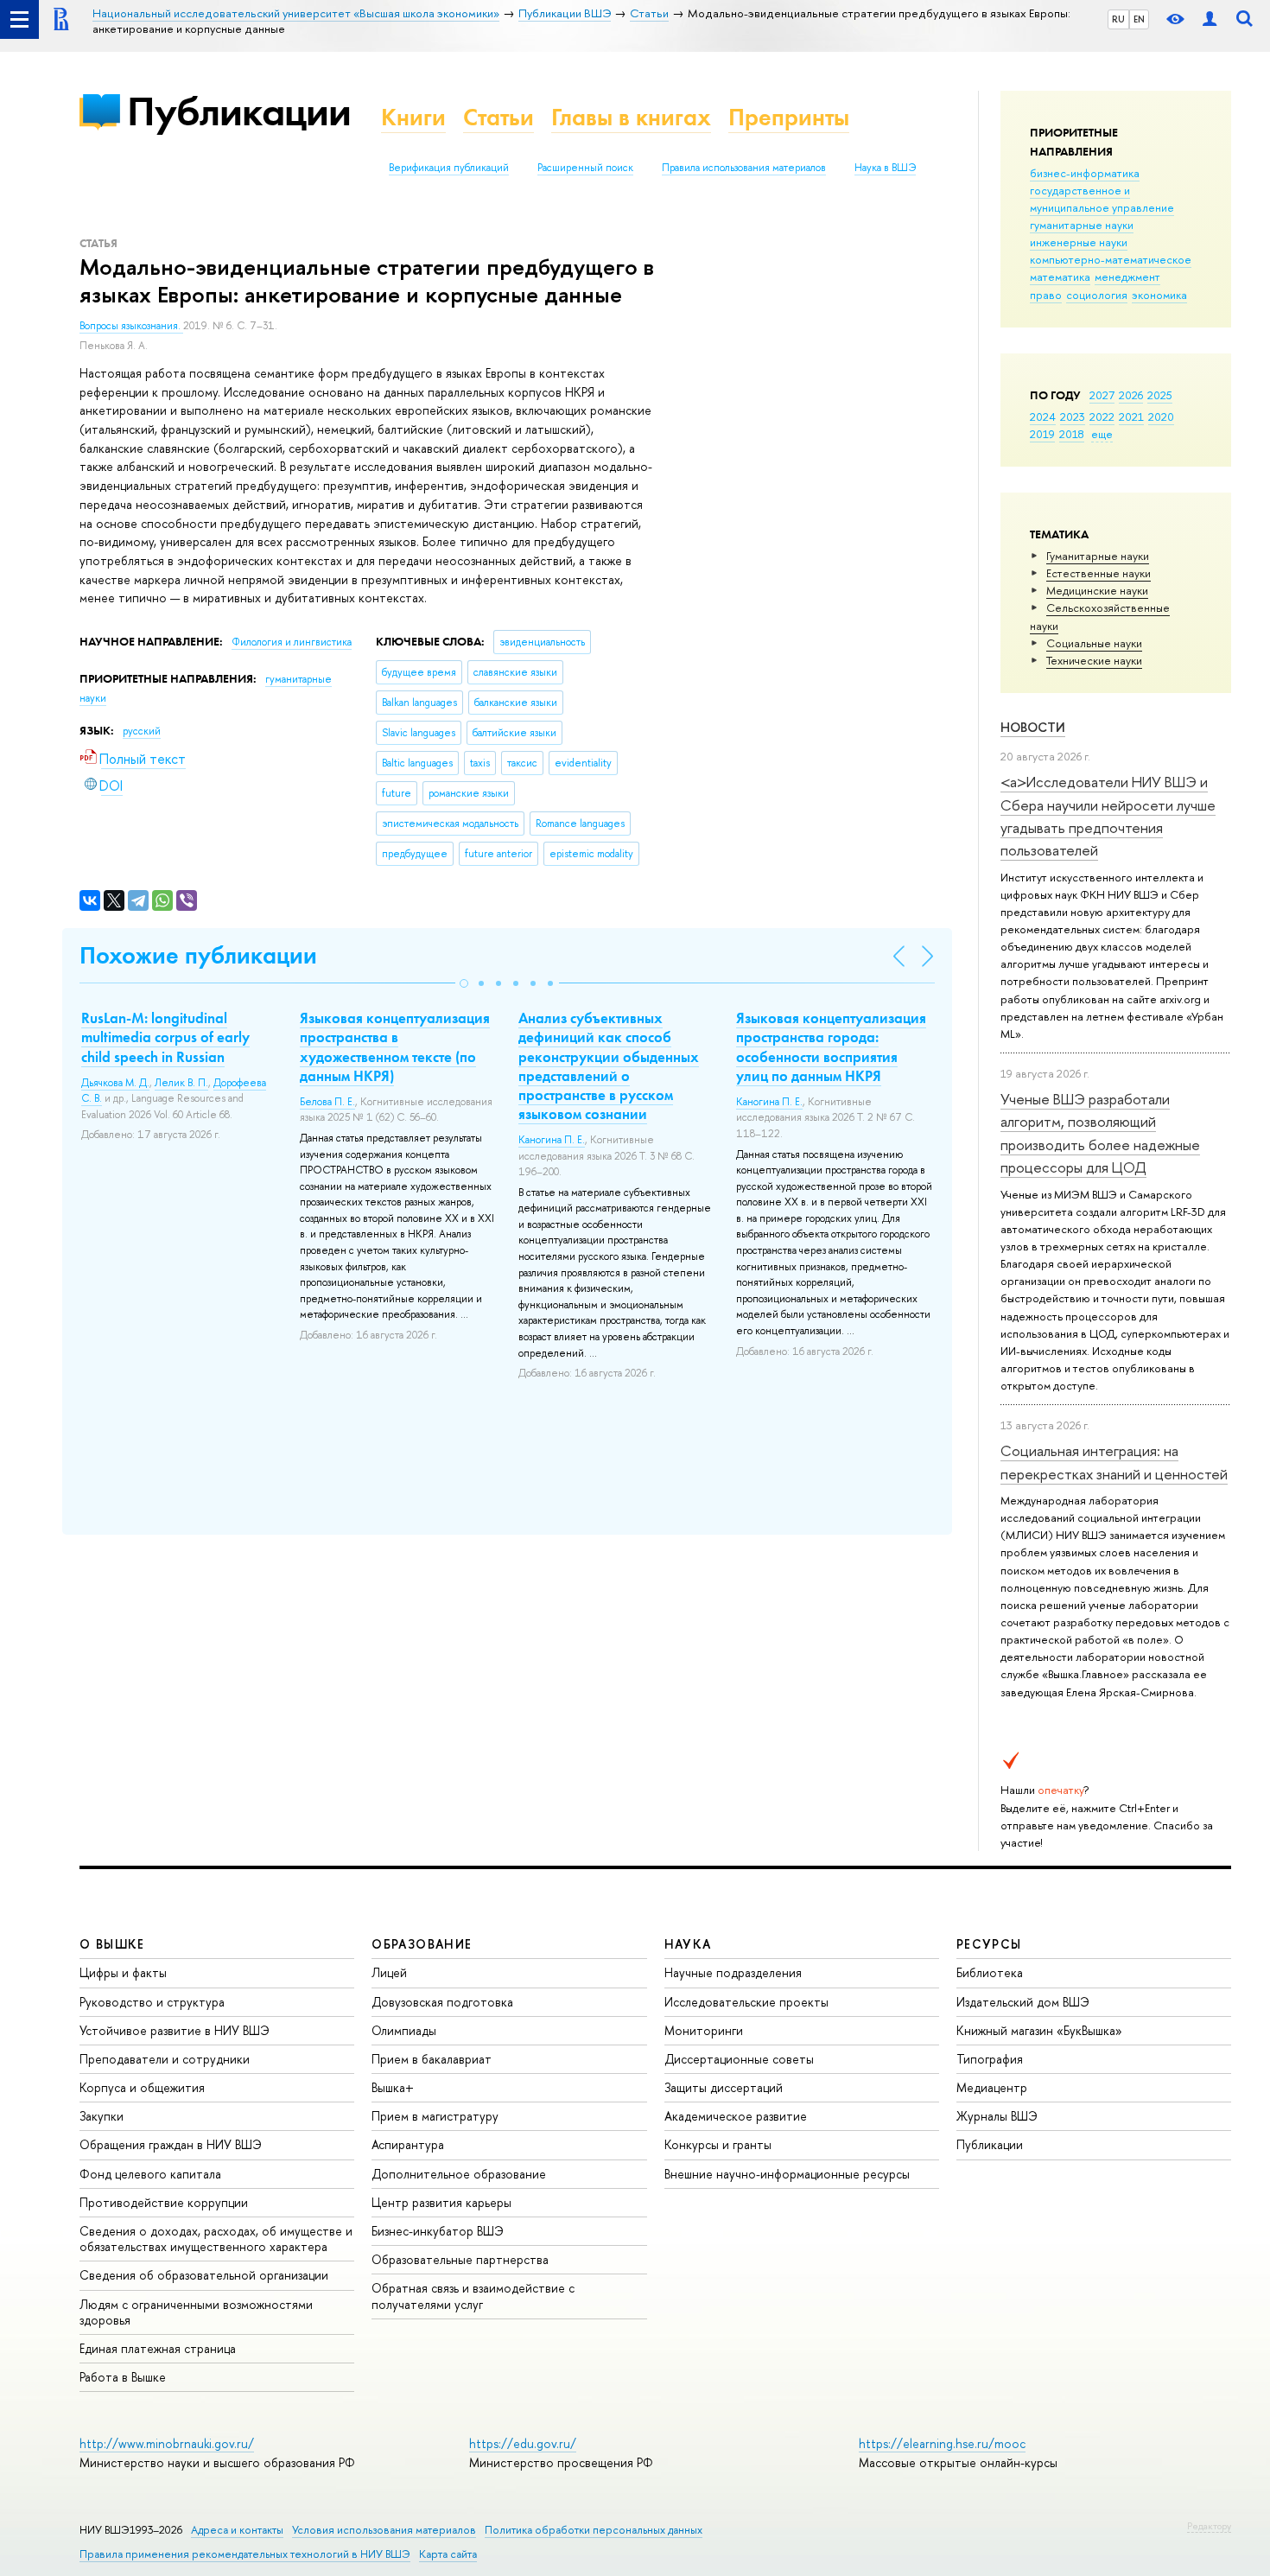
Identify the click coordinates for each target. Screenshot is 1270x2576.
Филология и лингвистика (292, 642)
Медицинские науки (1097, 590)
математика (1060, 277)
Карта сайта (448, 2554)
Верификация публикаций (449, 168)
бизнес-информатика (1085, 173)
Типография (990, 2059)
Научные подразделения (733, 1972)
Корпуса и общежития (142, 2087)
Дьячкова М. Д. (115, 1083)
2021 (1131, 417)
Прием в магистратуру (435, 2116)
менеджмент (1127, 277)
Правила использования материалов (744, 168)
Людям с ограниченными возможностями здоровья (196, 2312)
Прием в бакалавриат (432, 2059)
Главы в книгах (631, 117)
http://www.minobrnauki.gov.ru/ (167, 2443)
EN (1139, 19)
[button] (464, 983)
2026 (1131, 395)
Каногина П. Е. (552, 1140)
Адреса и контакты (237, 2530)
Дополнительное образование (459, 2174)
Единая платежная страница (158, 2348)
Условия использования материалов (384, 2530)
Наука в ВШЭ (885, 168)
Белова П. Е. (327, 1102)
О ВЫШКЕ (112, 1944)
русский (142, 731)
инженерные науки (1079, 242)
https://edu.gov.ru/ (523, 2443)
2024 (1043, 417)
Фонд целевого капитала (150, 2174)
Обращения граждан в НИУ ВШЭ (171, 2144)
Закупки (102, 2116)
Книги (413, 117)
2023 (1073, 417)
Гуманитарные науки (1098, 556)
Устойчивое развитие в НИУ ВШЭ (175, 2030)
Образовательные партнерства (460, 2259)
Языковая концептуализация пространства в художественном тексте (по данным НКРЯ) (395, 1046)
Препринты (789, 117)
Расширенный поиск (585, 168)
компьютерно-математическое (1111, 259)
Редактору (1209, 2526)
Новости (1033, 727)
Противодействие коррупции (164, 2202)
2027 (1102, 395)
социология (1097, 295)
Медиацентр (992, 2087)
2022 (1102, 417)
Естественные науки (1099, 573)
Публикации (239, 111)
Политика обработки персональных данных (594, 2530)
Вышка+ (393, 2087)
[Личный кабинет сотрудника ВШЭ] (1210, 19)
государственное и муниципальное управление (1102, 199)
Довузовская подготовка (442, 2002)
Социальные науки (1094, 643)
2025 (1160, 395)
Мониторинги (704, 2030)
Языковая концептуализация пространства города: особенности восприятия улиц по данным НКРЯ (831, 1046)
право (1046, 295)
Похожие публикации (198, 955)
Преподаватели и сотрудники (165, 2059)
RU (1118, 19)
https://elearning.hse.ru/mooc (942, 2443)
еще (1102, 434)
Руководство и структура (152, 2002)
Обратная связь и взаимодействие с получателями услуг (473, 2296)
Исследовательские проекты (746, 2002)
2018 (1072, 434)
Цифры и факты (123, 1972)
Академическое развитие (736, 2116)
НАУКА (688, 1944)
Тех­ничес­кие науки (1094, 660)
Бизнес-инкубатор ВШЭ (438, 2231)
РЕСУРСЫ (989, 1944)
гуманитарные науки (1082, 225)
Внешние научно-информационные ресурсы (787, 2174)
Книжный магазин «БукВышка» (1039, 2030)
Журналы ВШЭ (997, 2116)
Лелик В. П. (181, 1083)
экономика (1159, 295)
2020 (1161, 417)
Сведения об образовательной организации (204, 2275)
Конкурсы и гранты (718, 2144)
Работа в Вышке (123, 2377)
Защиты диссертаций (724, 2087)
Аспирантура (408, 2144)
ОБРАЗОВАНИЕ (422, 1944)
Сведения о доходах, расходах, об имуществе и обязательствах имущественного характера (216, 2239)
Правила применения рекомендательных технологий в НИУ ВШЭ (245, 2554)
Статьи (498, 117)
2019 (1042, 434)
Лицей (389, 1972)
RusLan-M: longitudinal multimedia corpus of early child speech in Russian (165, 1037)
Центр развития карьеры (441, 2202)
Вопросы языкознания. (131, 326)
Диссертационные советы (739, 2059)
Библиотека (990, 1972)
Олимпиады (404, 2030)
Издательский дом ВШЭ (1023, 2002)
